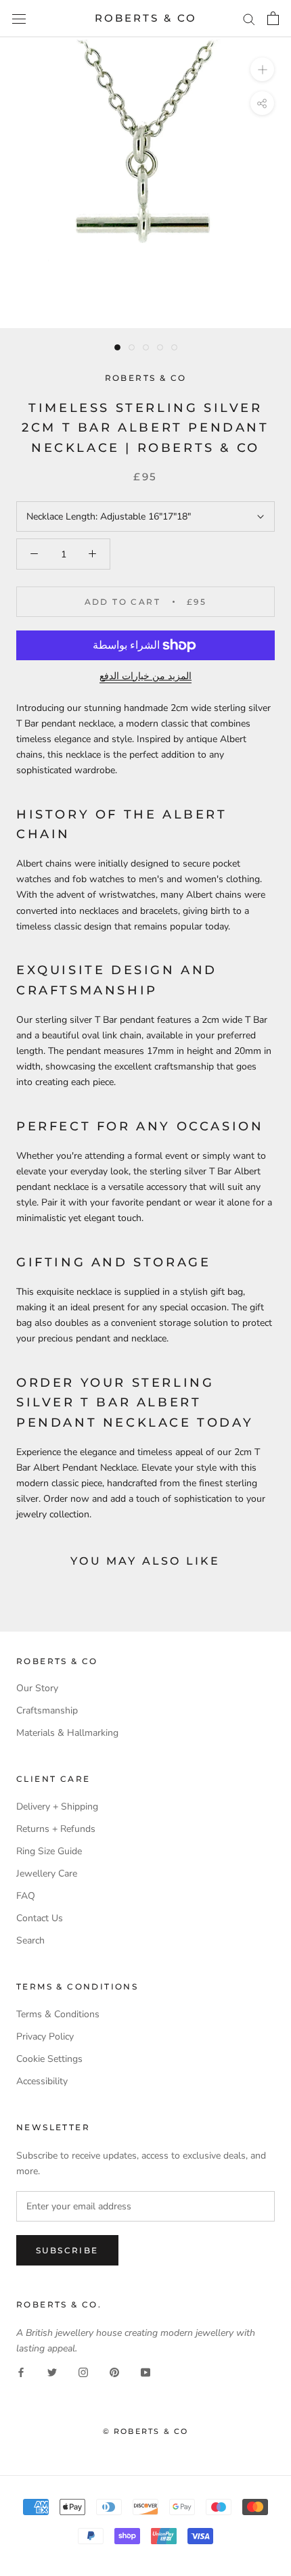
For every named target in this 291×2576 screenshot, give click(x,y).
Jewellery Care (47, 1873)
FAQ (26, 1896)
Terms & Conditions (58, 2014)
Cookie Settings (49, 2059)
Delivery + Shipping (57, 1807)
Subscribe (67, 2250)
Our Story (37, 1688)
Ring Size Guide (49, 1851)
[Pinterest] (114, 2371)
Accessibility (42, 2081)
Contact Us (40, 1918)
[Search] (249, 19)
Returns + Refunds (56, 1829)
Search (30, 1940)
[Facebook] (21, 2371)
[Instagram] (83, 2371)
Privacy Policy (45, 2037)
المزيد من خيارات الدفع (145, 676)
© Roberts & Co (146, 2431)
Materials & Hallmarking (67, 1733)
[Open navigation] (19, 19)
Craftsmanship (47, 1710)
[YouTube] (145, 2371)
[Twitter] (52, 2371)
